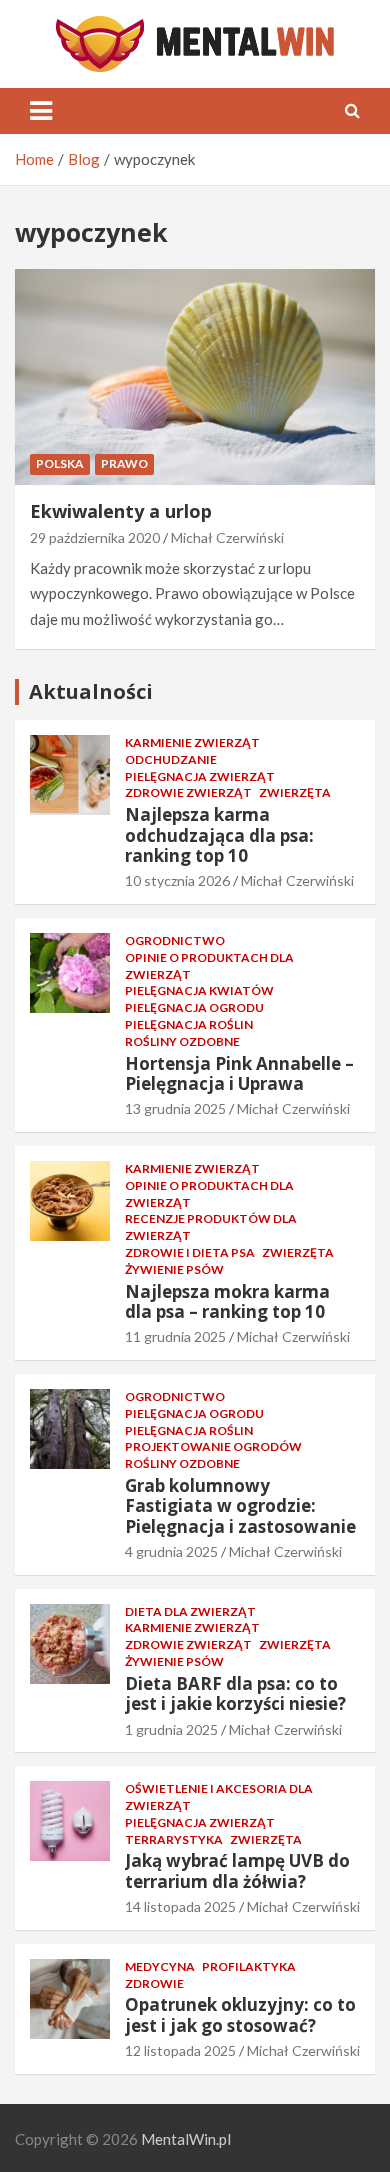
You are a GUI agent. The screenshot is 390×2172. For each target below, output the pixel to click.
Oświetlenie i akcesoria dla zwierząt (219, 1797)
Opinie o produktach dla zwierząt (209, 966)
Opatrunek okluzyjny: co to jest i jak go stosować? (240, 2014)
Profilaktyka (249, 1966)
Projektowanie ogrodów (213, 1446)
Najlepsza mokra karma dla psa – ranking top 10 (227, 1301)
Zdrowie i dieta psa (190, 1252)
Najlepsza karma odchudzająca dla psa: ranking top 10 (219, 835)
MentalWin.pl (186, 2139)
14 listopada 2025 (180, 1906)
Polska (60, 463)
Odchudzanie (171, 759)
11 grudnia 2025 (175, 1336)
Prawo (124, 463)
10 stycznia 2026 (177, 880)
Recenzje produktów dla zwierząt (211, 1227)
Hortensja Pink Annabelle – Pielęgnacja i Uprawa (239, 1073)
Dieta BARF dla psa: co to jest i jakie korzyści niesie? (235, 1693)
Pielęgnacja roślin (189, 1024)
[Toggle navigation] (41, 111)
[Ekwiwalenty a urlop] (195, 376)
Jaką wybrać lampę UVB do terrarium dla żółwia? (237, 1870)
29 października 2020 (95, 537)
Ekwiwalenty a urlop (121, 511)
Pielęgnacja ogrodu (194, 1007)
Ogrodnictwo (175, 940)
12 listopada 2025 (180, 2050)
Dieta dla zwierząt (190, 1611)
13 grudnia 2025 (175, 1108)
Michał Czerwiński (227, 537)
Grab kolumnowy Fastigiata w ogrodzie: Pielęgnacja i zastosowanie (240, 1506)
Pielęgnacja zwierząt (200, 776)
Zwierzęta (295, 792)
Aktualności (91, 691)
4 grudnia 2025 (171, 1551)
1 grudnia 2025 (171, 1729)
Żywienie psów (174, 1269)
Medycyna (160, 1966)
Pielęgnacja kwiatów (199, 990)
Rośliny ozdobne (182, 1041)
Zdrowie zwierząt (188, 792)
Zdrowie (154, 1983)
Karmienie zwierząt (192, 742)
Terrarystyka (174, 1839)
